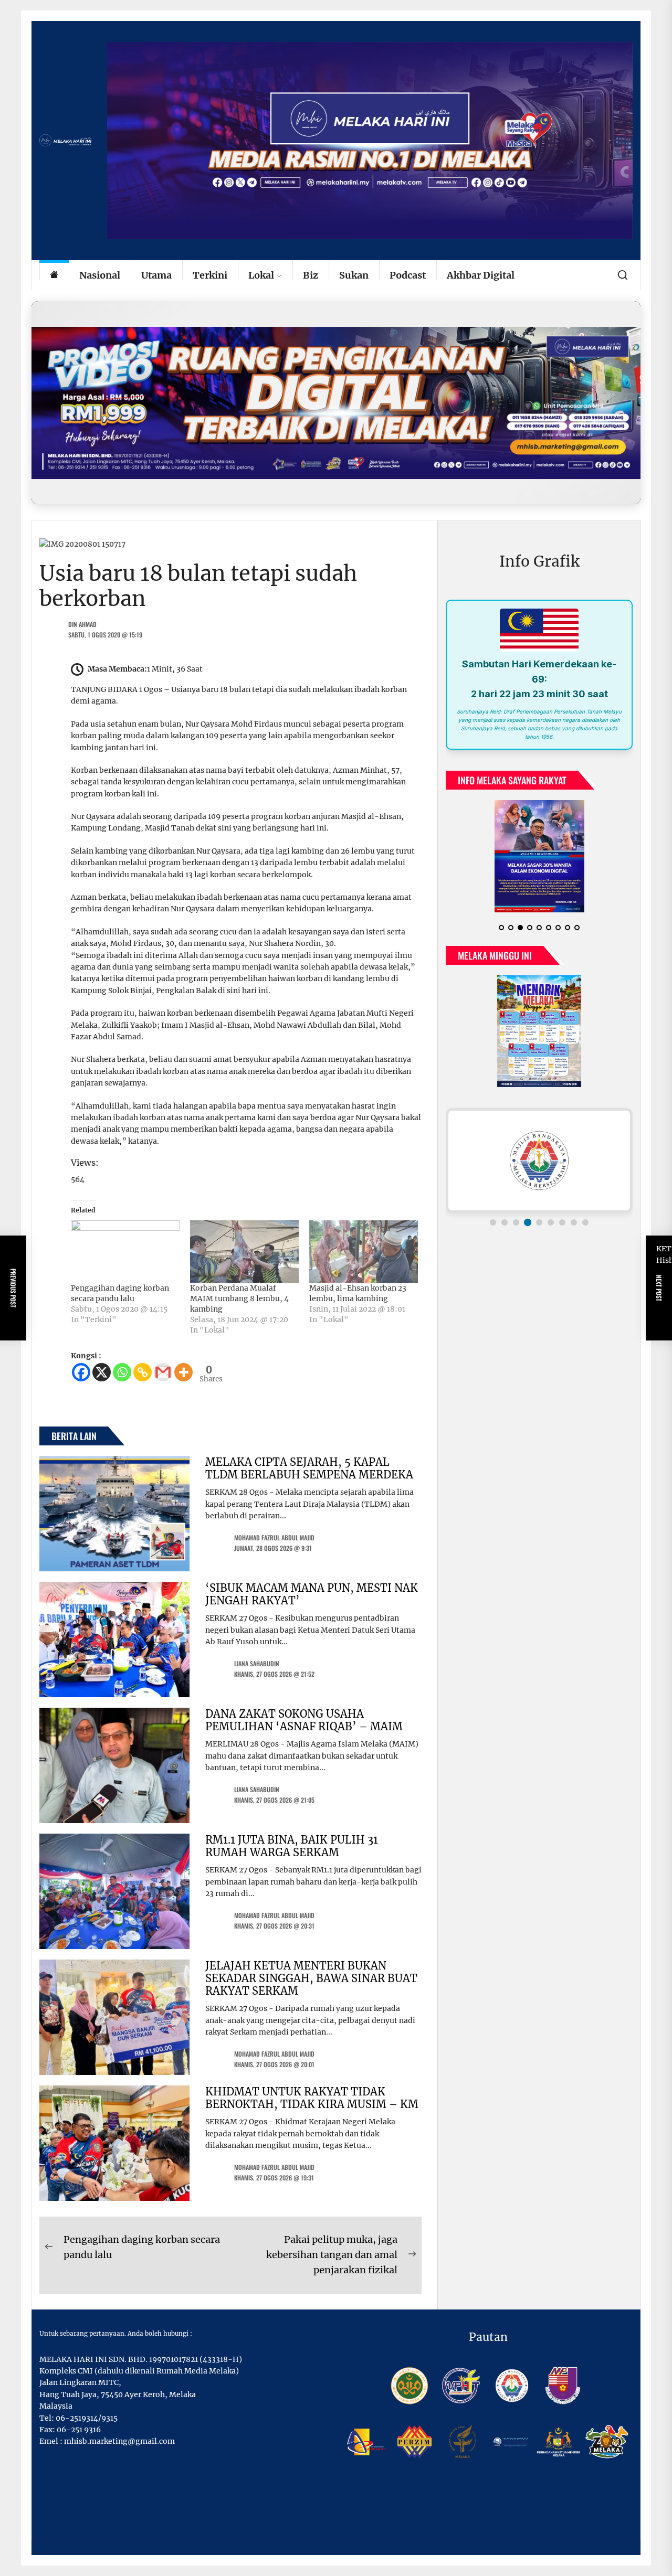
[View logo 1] (493, 1222)
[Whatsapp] (122, 1372)
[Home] (54, 276)
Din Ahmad (82, 624)
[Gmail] (163, 1372)
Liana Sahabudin (257, 1663)
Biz (311, 275)
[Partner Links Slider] (539, 1161)
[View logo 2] (505, 1222)
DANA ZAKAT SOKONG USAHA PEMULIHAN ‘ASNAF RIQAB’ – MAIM (304, 1720)
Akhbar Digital (481, 275)
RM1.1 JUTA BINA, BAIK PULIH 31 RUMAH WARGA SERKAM (292, 1846)
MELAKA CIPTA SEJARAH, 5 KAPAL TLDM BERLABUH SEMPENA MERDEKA (309, 1468)
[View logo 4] (528, 1222)
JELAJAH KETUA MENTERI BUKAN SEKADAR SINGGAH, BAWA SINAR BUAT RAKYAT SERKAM (311, 1978)
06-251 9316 (79, 2430)
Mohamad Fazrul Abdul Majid (274, 1537)
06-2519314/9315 (87, 2418)
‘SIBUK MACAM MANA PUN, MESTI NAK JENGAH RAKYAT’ (312, 1594)
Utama (156, 275)
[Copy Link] (143, 1372)
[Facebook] (81, 1372)
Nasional (100, 275)
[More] (183, 1372)
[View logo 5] (539, 1222)
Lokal (261, 275)
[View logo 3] (516, 1222)
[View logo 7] (562, 1222)
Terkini (210, 275)
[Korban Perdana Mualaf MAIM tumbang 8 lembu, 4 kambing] (244, 1251)
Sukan (354, 275)
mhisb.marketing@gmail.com (119, 2441)
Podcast (408, 275)
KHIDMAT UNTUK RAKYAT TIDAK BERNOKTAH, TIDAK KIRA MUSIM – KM (312, 2098)
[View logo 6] (551, 1222)
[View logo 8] (574, 1222)
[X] (102, 1372)
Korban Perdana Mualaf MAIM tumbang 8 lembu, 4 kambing (239, 1298)
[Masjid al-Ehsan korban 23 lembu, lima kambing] (364, 1251)
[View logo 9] (585, 1222)
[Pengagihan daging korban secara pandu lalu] (125, 1251)
